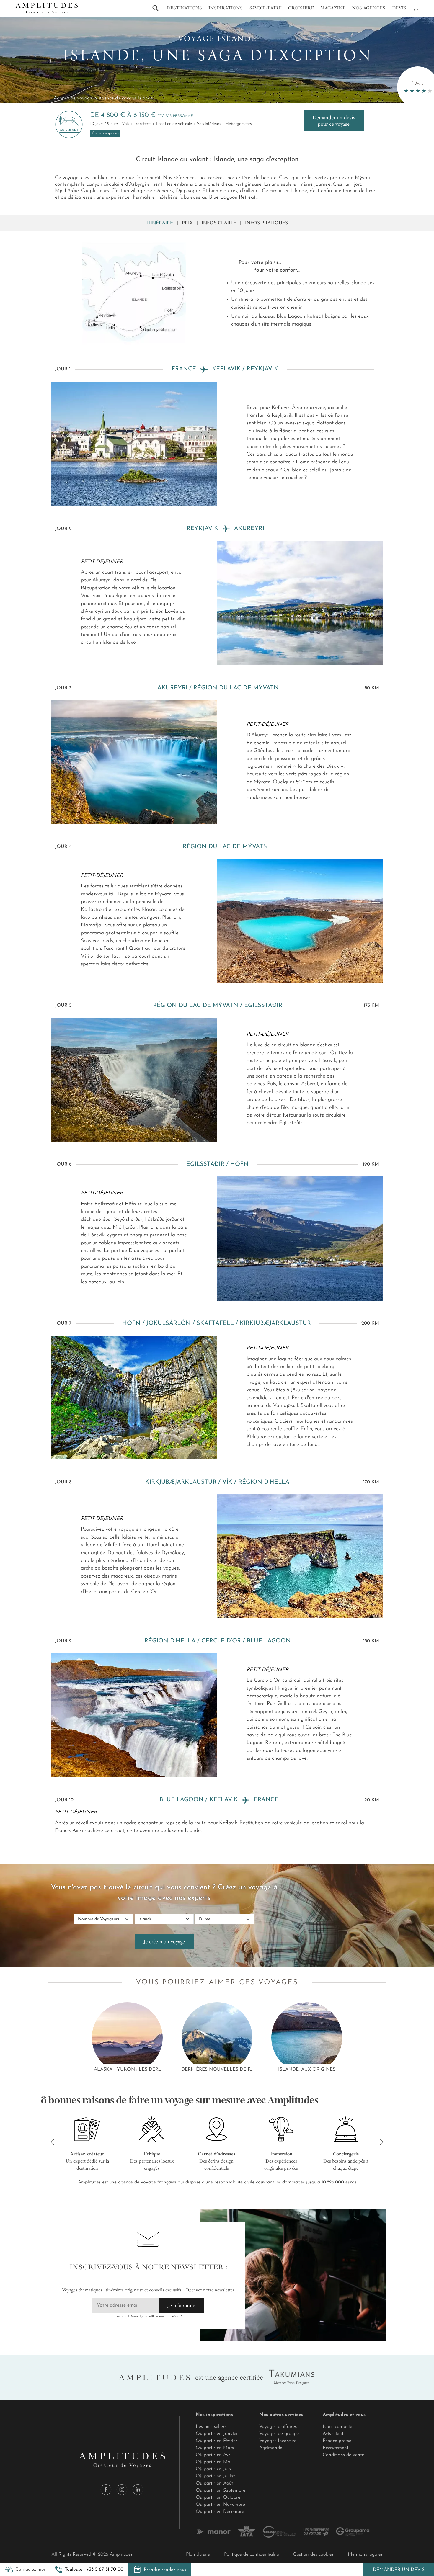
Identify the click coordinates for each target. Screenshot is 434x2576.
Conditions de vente (343, 2455)
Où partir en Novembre (220, 2505)
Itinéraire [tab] (160, 223)
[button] (89, 2570)
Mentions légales (365, 2554)
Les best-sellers (211, 2427)
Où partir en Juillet (215, 2476)
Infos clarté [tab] (219, 223)
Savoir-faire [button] (266, 8)
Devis (399, 8)
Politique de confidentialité (252, 2554)
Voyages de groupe (279, 2434)
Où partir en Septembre (221, 2490)
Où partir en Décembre (220, 2512)
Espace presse (337, 2441)
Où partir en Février (217, 2441)
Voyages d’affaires (278, 2427)
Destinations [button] (184, 8)
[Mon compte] (416, 8)
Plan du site (198, 2554)
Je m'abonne (181, 2305)
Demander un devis (399, 2570)
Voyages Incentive (278, 2441)
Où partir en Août (214, 2483)
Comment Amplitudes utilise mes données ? (148, 2317)
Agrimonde (271, 2448)
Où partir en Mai (214, 2462)
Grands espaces (105, 133)
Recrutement (336, 2448)
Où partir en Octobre (218, 2497)
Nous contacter (338, 2427)
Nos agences (369, 8)
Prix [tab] (187, 223)
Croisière (301, 8)
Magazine (333, 8)
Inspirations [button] (226, 8)
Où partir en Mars (215, 2448)
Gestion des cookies (313, 2554)
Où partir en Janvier (217, 2434)
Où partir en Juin (213, 2469)
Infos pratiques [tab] (266, 223)
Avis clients (334, 2434)
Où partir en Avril (214, 2455)
